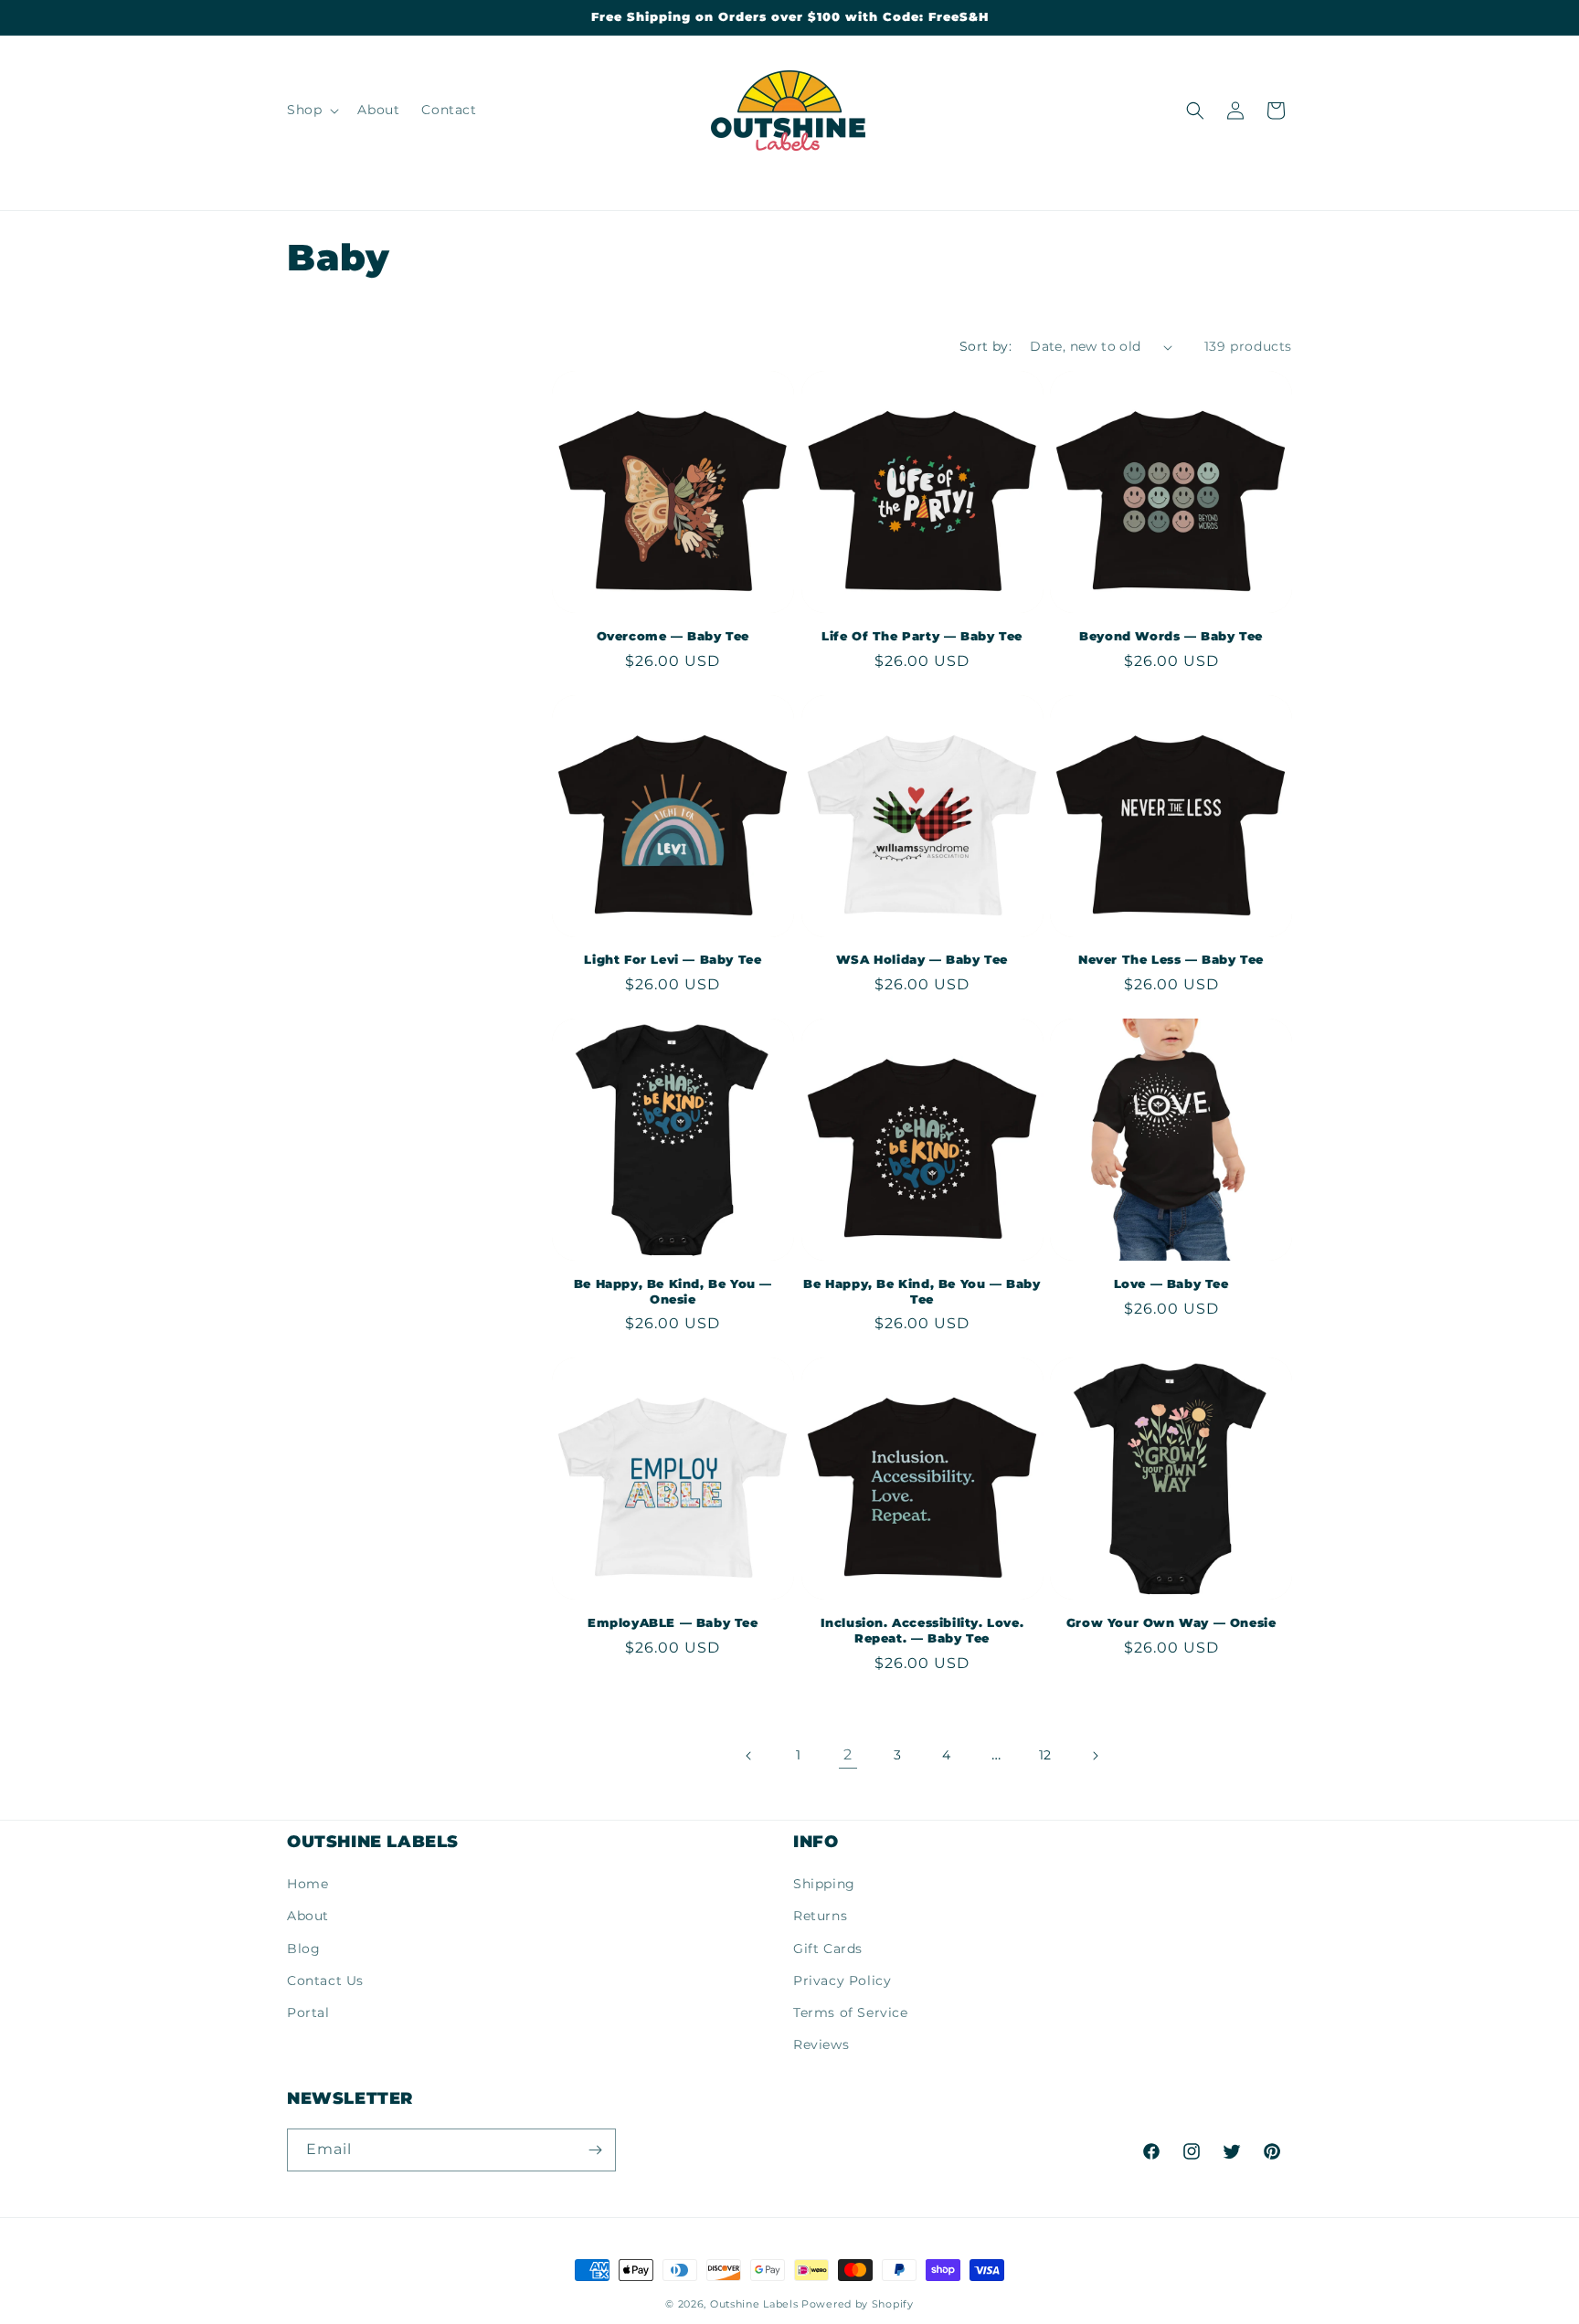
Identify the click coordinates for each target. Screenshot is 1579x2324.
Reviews (821, 2044)
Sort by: (986, 346)
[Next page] (1095, 1756)
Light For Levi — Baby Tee (673, 959)
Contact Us (325, 1981)
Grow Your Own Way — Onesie (1171, 1622)
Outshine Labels (754, 2304)
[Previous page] (749, 1756)
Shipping (824, 1884)
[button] (311, 110)
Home (307, 1884)
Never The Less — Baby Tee (1171, 959)
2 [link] (848, 1754)
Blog (303, 1949)
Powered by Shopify (858, 2304)
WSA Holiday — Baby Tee (922, 959)
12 (1045, 1755)
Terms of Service (851, 2012)
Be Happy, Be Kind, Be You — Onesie (673, 1291)
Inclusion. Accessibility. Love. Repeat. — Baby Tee (922, 1630)
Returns (820, 1916)
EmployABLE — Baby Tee (673, 1622)
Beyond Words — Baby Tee (1171, 636)
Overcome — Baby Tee (673, 636)
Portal (308, 2012)
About (308, 1916)
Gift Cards (828, 1949)
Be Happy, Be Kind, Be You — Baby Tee (922, 1291)
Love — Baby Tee (1171, 1283)
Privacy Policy (842, 1981)
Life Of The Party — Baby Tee (922, 636)
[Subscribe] (595, 2150)
